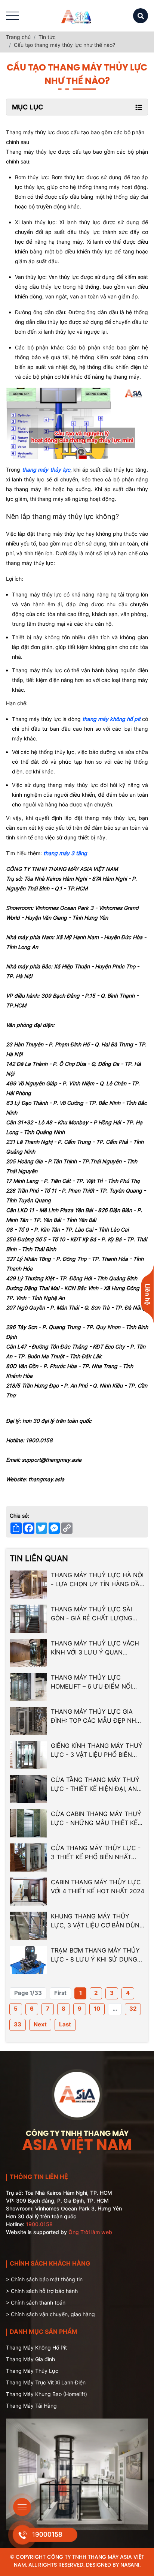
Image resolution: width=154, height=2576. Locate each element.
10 (97, 2009)
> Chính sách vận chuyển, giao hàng (50, 2314)
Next (40, 2024)
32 (133, 2009)
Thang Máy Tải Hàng (31, 2406)
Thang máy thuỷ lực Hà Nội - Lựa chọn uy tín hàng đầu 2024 (97, 1580)
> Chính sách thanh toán (36, 2303)
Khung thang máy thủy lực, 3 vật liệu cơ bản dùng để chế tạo (97, 1921)
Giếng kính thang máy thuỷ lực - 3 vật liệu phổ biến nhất (97, 1750)
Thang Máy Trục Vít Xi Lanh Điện (46, 2382)
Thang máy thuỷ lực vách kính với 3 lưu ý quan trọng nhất (95, 1648)
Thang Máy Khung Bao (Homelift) (47, 2394)
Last (65, 2024)
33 (18, 2024)
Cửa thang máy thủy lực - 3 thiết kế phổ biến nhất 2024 (96, 1853)
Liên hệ (148, 1294)
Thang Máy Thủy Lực (32, 2371)
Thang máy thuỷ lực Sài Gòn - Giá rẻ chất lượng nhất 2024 (92, 1614)
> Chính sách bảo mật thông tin (44, 2279)
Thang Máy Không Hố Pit (36, 2347)
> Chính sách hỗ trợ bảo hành (42, 2291)
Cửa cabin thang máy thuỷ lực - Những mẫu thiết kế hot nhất (96, 1819)
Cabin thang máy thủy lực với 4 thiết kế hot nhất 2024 (98, 1887)
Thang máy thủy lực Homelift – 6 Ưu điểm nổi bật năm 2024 (91, 1682)
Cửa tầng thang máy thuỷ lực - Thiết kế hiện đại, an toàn (95, 1785)
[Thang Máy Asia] (77, 16)
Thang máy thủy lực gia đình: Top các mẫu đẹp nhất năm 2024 (97, 1716)
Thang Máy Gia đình (30, 2359)
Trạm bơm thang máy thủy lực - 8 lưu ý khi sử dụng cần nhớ (95, 1955)
